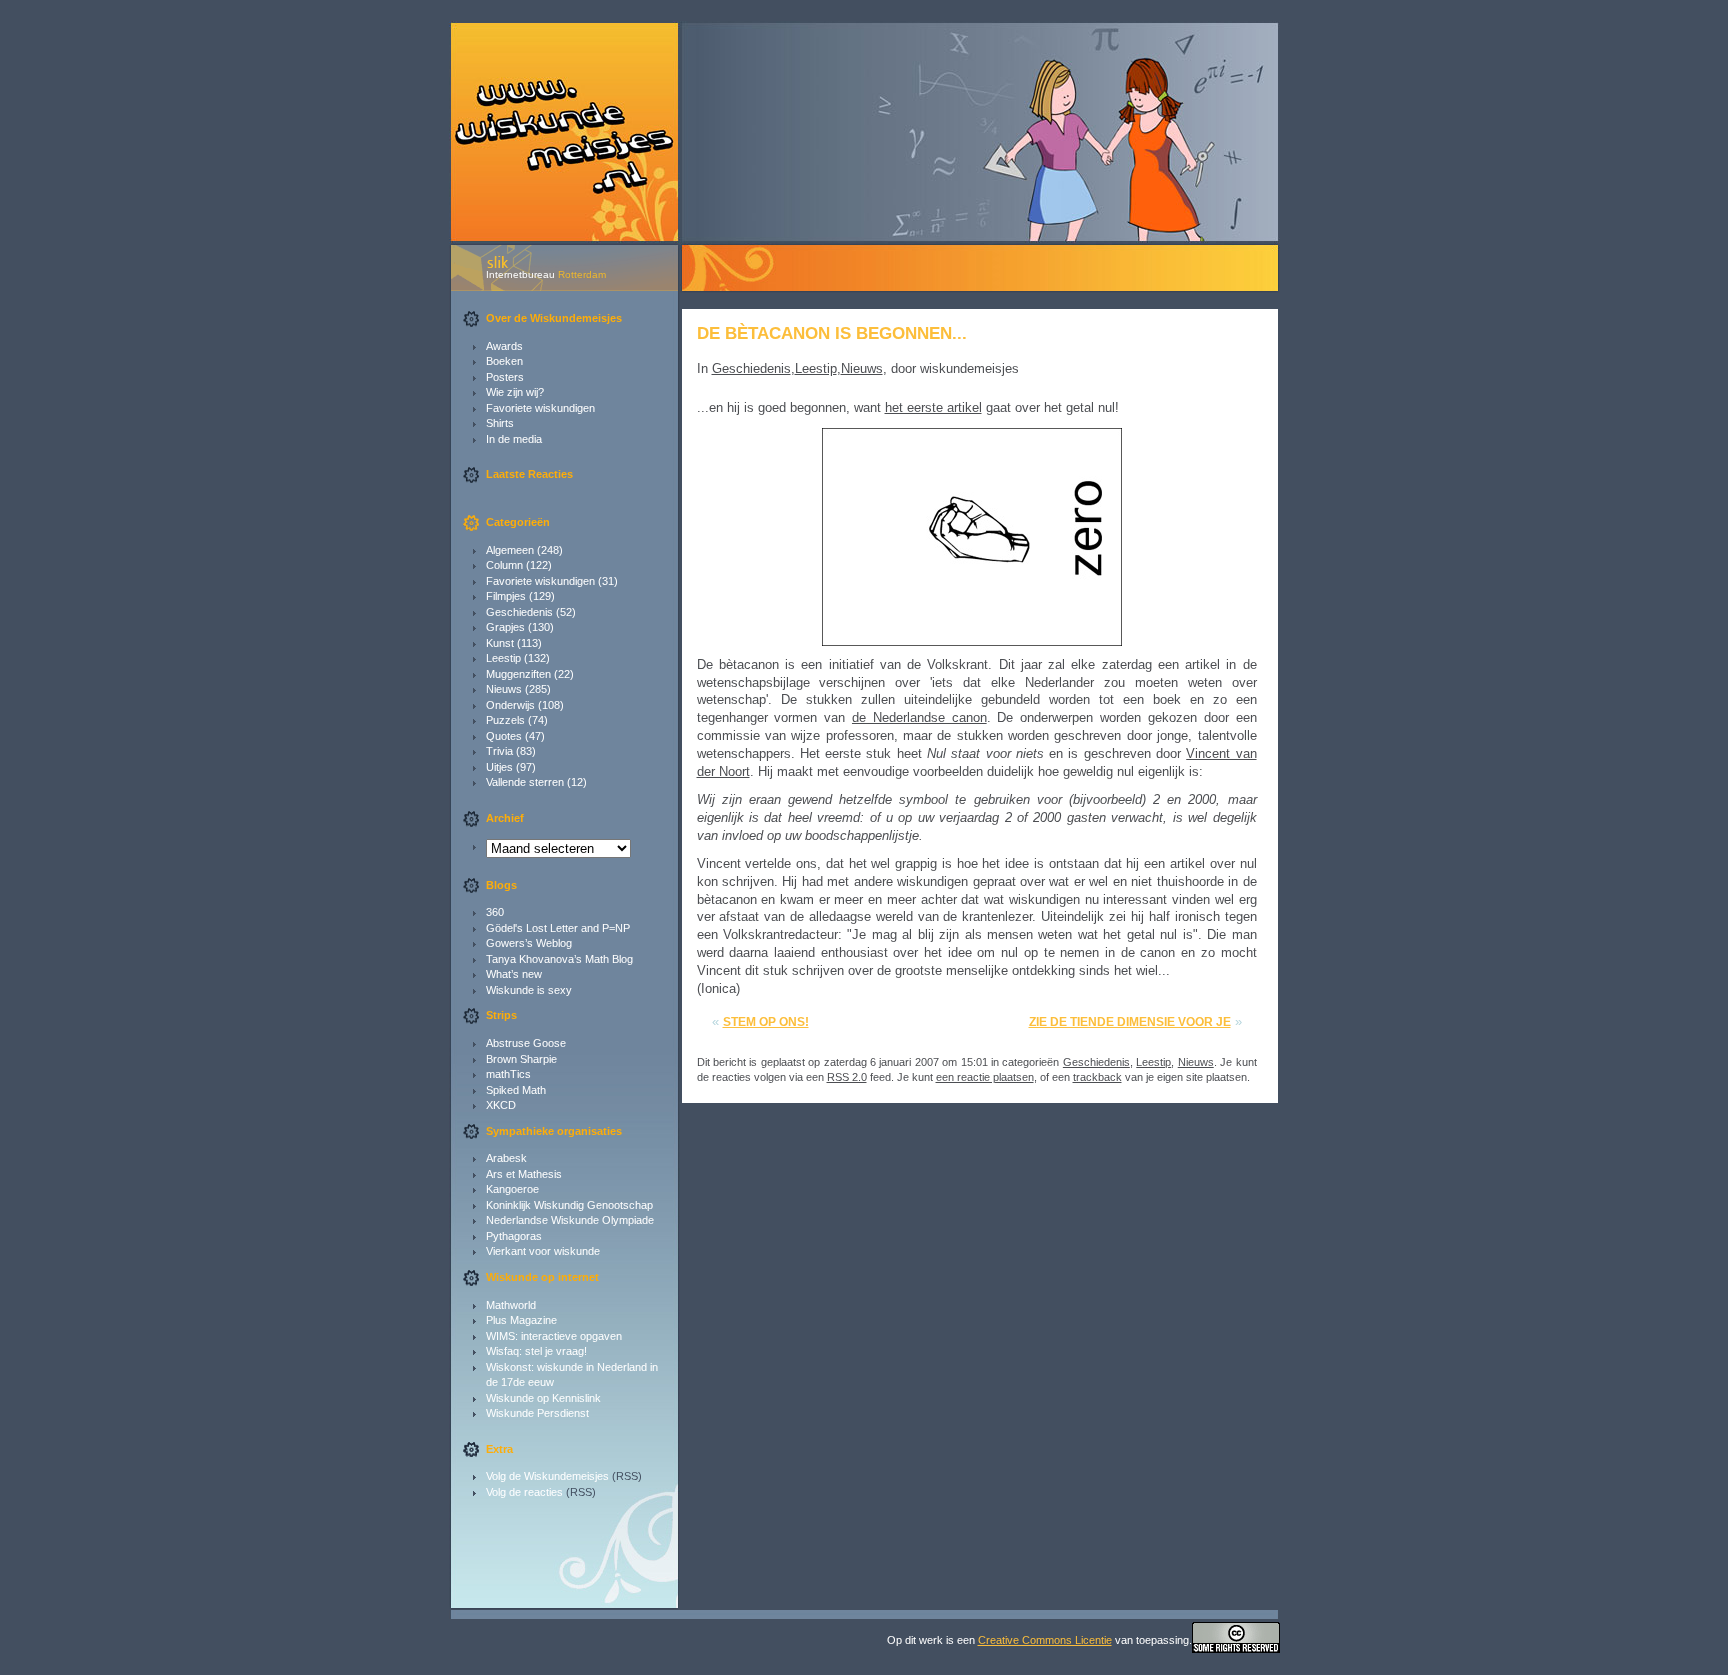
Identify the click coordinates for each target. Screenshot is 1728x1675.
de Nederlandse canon (919, 717)
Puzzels (505, 720)
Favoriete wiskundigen (540, 408)
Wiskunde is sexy (529, 990)
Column (504, 565)
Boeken (504, 361)
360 (495, 912)
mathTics (508, 1074)
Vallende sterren (525, 782)
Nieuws (504, 689)
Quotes (504, 736)
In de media (514, 439)
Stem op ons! (766, 1022)
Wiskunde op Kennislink (543, 1398)
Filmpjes (506, 596)
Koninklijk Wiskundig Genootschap (569, 1205)
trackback (1097, 1077)
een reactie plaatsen (985, 1077)
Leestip (503, 658)
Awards (504, 346)
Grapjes (505, 627)
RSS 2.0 (847, 1077)
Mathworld (511, 1305)
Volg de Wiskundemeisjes (547, 1476)
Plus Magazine (521, 1320)
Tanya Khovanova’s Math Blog (559, 959)
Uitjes (499, 767)
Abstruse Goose (526, 1043)
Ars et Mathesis (524, 1174)
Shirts (500, 423)
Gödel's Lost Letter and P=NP (558, 928)
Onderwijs (510, 705)
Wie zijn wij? (515, 392)
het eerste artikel (933, 407)
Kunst (500, 643)
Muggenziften (518, 674)
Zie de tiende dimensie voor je (1130, 1022)
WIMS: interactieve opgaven (554, 1336)
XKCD (501, 1105)
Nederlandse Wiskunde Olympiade (570, 1220)
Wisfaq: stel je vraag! (536, 1351)
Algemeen (510, 550)
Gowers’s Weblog (529, 943)
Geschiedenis (519, 612)
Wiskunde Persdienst (537, 1413)
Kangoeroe (512, 1189)
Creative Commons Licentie (1045, 1640)
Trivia (499, 751)
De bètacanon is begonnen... (832, 333)
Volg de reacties (524, 1492)
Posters (505, 377)
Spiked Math (516, 1090)
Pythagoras (514, 1236)
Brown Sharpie (521, 1059)
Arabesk (506, 1158)
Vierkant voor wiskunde (543, 1251)
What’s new (514, 974)
